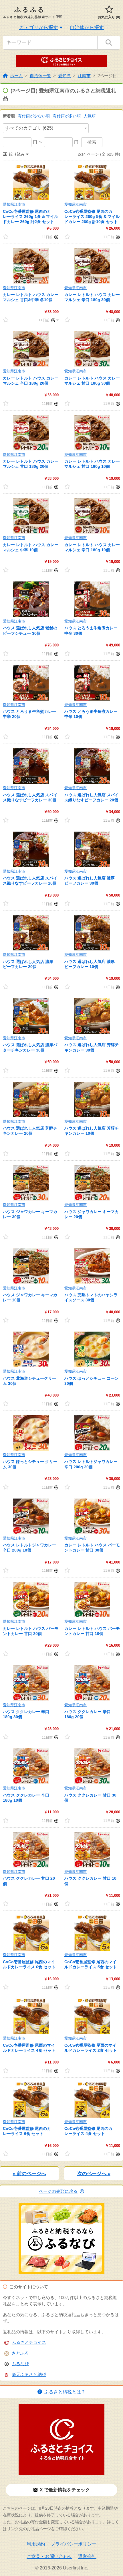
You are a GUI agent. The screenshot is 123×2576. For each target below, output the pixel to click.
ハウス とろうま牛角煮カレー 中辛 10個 (91, 714)
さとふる (20, 2353)
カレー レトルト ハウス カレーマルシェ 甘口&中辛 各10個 (31, 297)
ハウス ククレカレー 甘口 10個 (90, 1881)
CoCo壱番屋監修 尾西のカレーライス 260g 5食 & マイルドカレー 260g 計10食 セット (92, 217)
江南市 (84, 76)
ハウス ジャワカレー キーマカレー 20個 (92, 1214)
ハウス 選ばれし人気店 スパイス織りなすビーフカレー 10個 (30, 881)
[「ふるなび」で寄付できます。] (56, 237)
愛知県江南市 (14, 204)
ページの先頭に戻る (58, 2191)
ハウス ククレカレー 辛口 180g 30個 (26, 1714)
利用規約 (36, 2544)
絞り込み (17, 154)
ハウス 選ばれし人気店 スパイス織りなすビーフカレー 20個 (92, 797)
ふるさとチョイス (29, 2342)
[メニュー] (54, 320)
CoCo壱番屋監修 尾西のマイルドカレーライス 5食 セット (91, 1964)
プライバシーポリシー (74, 2544)
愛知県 (65, 76)
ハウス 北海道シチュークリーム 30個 (29, 1381)
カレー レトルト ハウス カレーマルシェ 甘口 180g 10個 (92, 464)
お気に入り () (109, 17)
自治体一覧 (40, 76)
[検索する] (109, 43)
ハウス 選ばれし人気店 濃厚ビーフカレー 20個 (28, 964)
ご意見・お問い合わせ (49, 2556)
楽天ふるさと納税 (29, 2374)
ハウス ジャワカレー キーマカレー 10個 (30, 1297)
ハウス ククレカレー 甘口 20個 (29, 1881)
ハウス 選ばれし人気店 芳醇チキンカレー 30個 (92, 1047)
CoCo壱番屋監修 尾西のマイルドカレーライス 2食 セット (91, 2048)
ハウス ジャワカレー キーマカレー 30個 (30, 1214)
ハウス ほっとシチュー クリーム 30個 (30, 1464)
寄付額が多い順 (67, 116)
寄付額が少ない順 (34, 116)
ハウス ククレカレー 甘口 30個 (90, 1798)
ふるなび (20, 2364)
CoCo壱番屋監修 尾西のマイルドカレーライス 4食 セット (29, 2048)
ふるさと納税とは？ (65, 2392)
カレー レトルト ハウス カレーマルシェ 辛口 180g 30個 (92, 297)
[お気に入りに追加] (6, 237)
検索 (92, 142)
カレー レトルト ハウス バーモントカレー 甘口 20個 (31, 1631)
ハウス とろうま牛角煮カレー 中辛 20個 (29, 714)
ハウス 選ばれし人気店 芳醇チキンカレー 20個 (30, 1131)
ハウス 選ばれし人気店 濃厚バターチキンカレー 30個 (30, 1047)
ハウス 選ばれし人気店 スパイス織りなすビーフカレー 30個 (30, 797)
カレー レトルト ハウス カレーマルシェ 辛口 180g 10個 (92, 547)
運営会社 (87, 2556)
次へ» (94, 2174)
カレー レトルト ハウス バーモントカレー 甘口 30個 (92, 1548)
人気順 (90, 116)
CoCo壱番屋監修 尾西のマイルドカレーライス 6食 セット (29, 1964)
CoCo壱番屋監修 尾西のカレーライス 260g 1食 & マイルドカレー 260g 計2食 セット (30, 217)
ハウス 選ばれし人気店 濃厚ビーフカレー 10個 (90, 964)
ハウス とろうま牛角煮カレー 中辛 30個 (91, 630)
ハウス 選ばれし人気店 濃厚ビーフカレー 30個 (90, 881)
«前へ (29, 2174)
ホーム (16, 76)
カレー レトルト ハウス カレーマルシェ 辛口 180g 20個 (31, 381)
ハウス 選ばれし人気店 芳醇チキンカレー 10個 (92, 1131)
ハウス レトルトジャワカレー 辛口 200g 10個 (29, 1548)
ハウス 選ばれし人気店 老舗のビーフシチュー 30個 (30, 630)
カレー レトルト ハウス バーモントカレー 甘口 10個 (92, 1631)
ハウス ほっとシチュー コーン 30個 (92, 1381)
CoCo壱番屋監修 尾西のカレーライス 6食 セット (27, 2131)
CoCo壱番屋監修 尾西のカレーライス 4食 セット (88, 2131)
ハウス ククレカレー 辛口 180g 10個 (26, 1798)
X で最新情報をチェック (65, 2490)
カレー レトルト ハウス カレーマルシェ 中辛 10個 (31, 547)
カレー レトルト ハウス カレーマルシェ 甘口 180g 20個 (31, 464)
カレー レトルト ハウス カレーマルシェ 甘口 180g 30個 (92, 381)
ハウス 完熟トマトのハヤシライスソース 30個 (91, 1297)
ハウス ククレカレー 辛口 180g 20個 (88, 1714)
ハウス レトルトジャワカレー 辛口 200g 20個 (91, 1464)
